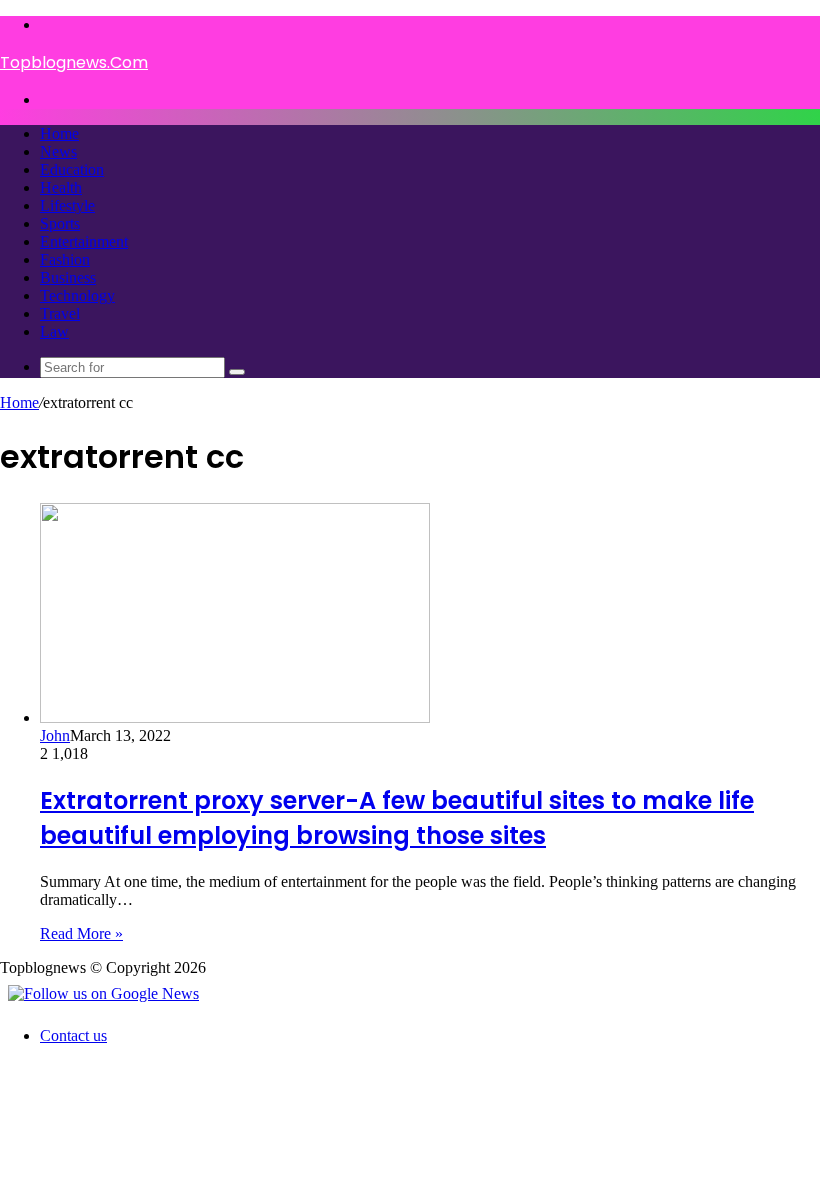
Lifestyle (67, 205)
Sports (60, 223)
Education (72, 169)
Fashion (65, 259)
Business (68, 277)
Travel (60, 313)
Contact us (73, 1035)
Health (61, 187)
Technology (77, 295)
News (58, 151)
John (55, 735)
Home (59, 133)
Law (54, 331)
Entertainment (84, 241)
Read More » (81, 933)
